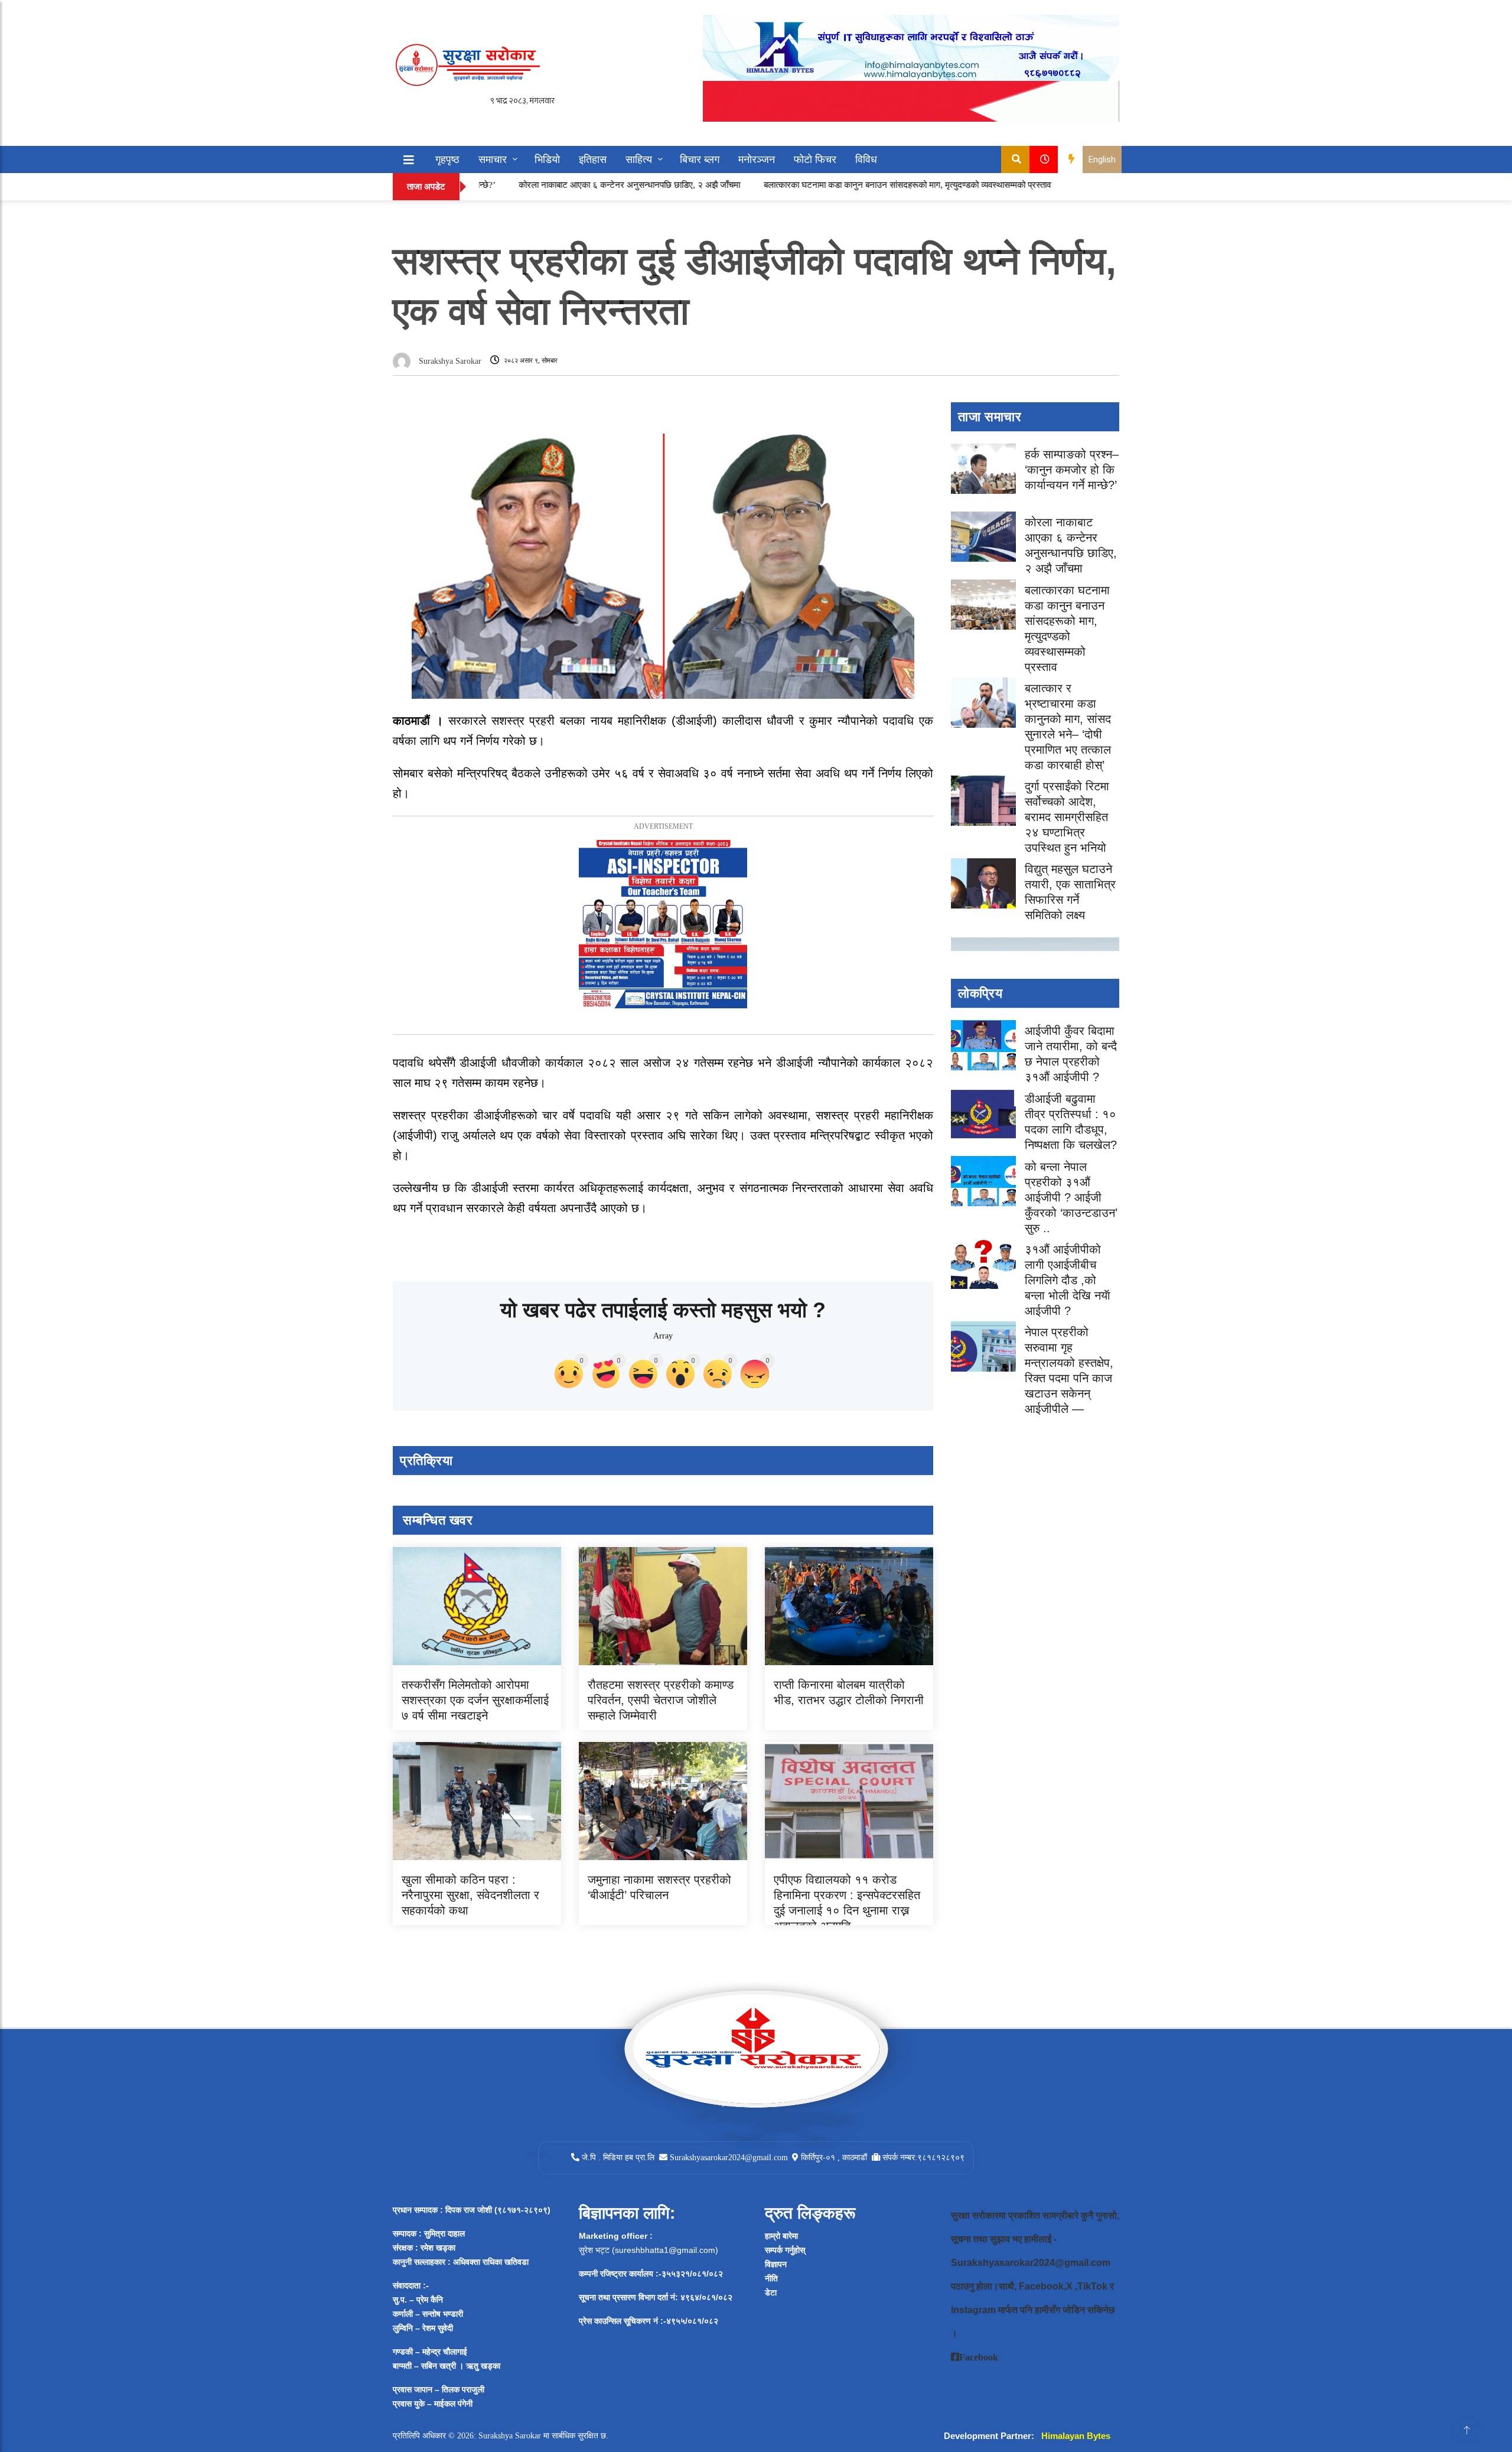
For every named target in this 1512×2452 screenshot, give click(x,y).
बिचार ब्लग (700, 159)
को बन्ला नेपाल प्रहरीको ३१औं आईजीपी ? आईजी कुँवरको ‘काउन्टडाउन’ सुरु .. (1071, 1197)
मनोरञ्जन (757, 159)
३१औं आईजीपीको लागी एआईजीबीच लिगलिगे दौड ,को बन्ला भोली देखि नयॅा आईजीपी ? (1068, 1280)
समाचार (493, 159)
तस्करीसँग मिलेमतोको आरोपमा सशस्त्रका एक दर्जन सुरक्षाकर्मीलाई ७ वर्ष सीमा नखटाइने (475, 1700)
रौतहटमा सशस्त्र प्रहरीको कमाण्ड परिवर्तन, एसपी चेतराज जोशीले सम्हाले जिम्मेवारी (661, 1700)
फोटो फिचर (815, 159)
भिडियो (547, 159)
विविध (866, 159)
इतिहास (593, 159)
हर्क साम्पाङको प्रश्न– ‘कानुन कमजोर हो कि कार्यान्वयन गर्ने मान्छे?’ (1072, 470)
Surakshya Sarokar (450, 361)
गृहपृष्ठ (447, 159)
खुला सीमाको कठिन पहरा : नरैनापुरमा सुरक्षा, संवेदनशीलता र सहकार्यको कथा (470, 1895)
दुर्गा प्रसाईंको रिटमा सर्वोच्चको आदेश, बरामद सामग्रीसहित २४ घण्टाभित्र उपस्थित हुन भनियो (1067, 817)
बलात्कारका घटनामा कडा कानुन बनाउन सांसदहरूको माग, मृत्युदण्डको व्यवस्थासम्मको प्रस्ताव (823, 185)
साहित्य (639, 159)
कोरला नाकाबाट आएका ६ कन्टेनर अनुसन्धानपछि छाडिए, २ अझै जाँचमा (545, 185)
